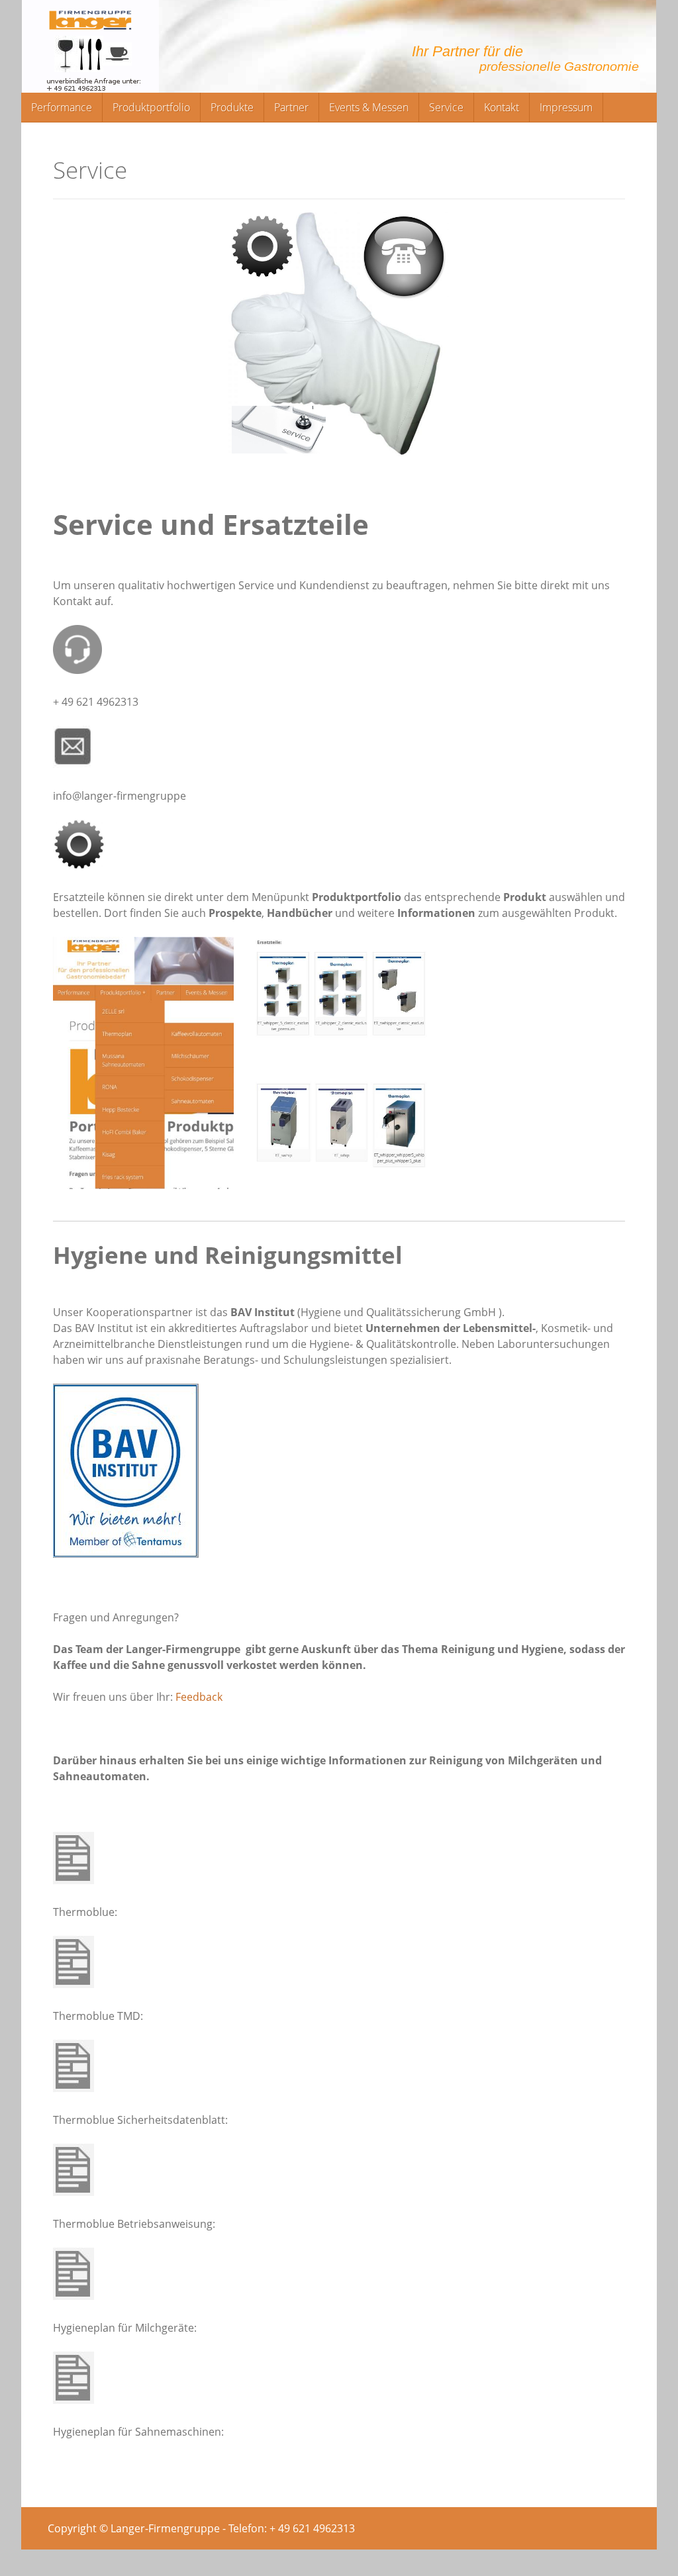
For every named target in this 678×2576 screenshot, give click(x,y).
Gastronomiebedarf (339, 46)
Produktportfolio (151, 107)
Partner (291, 107)
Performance (62, 107)
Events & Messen (369, 107)
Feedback (199, 1697)
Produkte (232, 107)
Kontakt (502, 107)
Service (446, 107)
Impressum (566, 107)
